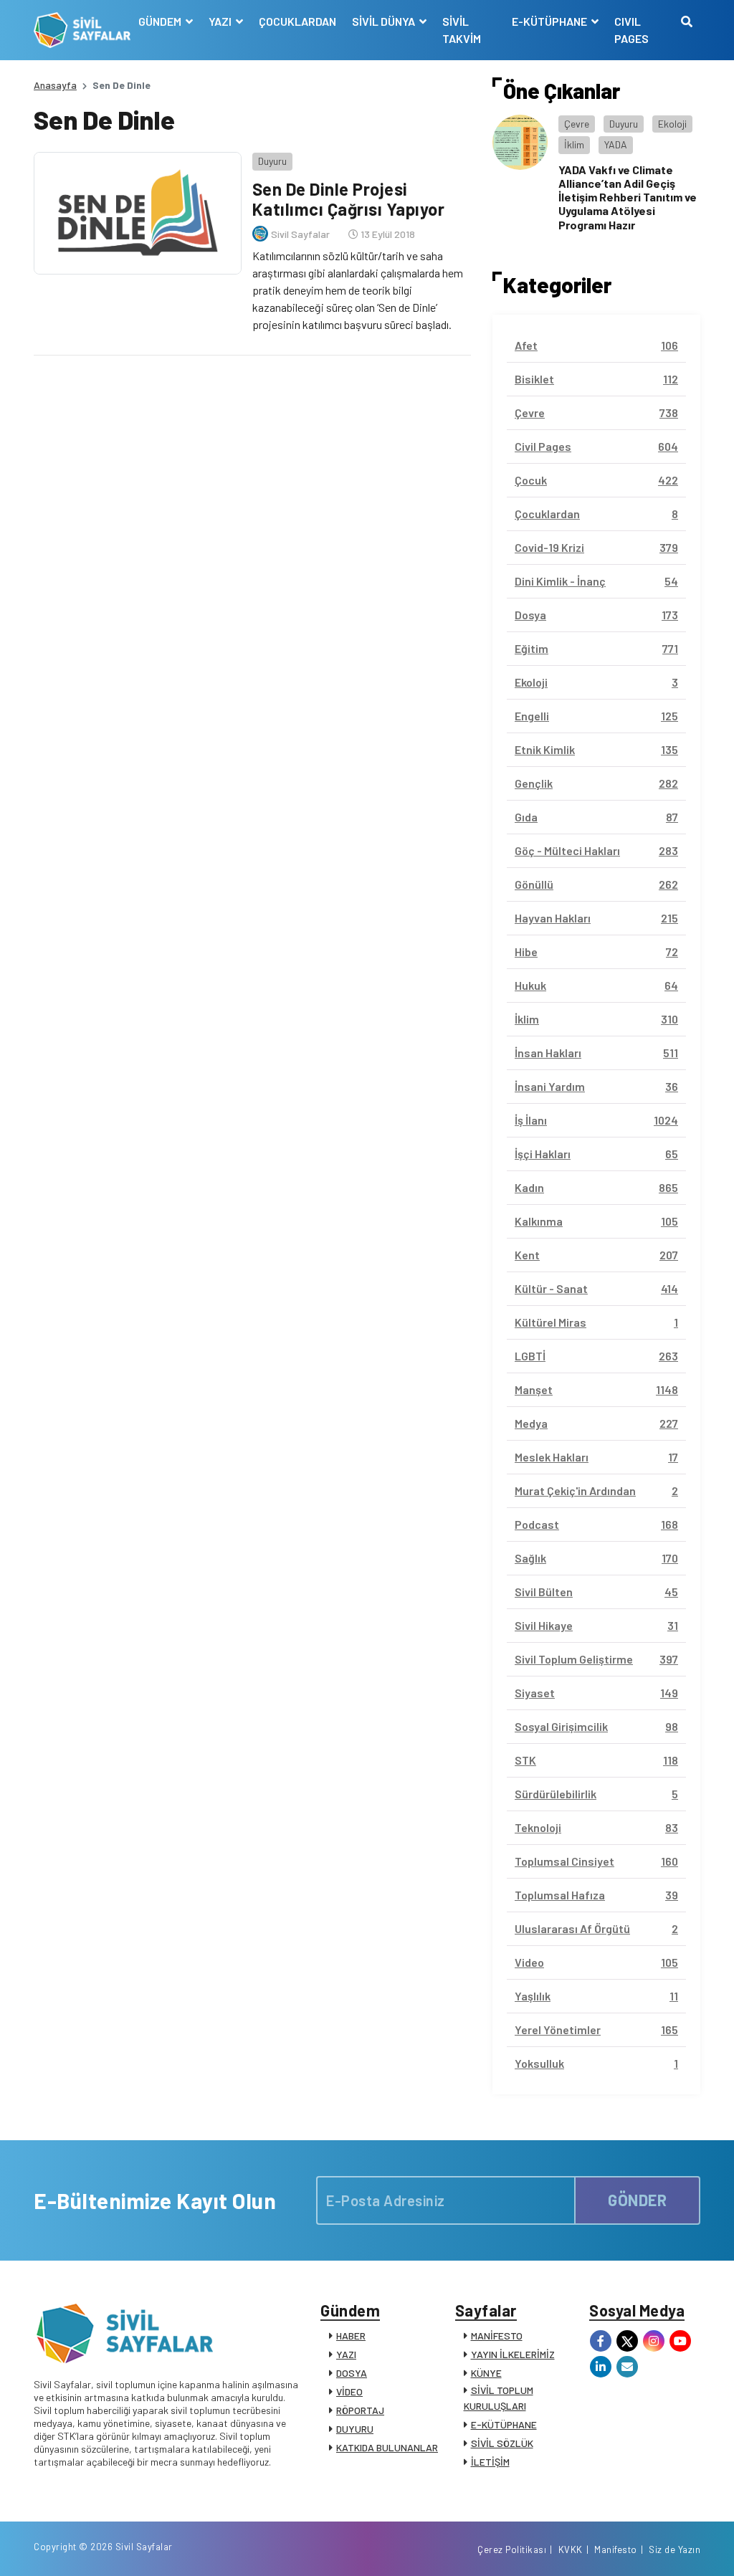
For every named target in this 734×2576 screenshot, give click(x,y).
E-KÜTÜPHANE (504, 2424)
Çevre (577, 124)
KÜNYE (486, 2373)
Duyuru (272, 161)
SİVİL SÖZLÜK (502, 2443)
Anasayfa (55, 85)
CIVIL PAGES (631, 30)
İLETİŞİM (490, 2462)
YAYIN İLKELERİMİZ (513, 2354)
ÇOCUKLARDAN (297, 21)
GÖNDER (637, 2200)
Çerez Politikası (512, 2549)
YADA (616, 144)
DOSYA (352, 2373)
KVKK (571, 2549)
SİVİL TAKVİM (462, 30)
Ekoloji (672, 124)
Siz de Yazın (675, 2549)
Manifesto (616, 2549)
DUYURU (355, 2429)
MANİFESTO (497, 2336)
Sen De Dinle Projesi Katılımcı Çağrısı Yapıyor (349, 199)
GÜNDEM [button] (161, 21)
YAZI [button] (221, 21)
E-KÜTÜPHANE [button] (550, 21)
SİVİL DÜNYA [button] (385, 21)
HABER (351, 2336)
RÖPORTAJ (360, 2410)
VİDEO (349, 2391)
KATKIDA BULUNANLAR (387, 2447)
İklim (574, 144)
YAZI (346, 2354)
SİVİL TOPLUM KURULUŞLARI (499, 2398)
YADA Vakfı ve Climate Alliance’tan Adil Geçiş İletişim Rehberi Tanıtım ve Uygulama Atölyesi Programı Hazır (628, 197)
